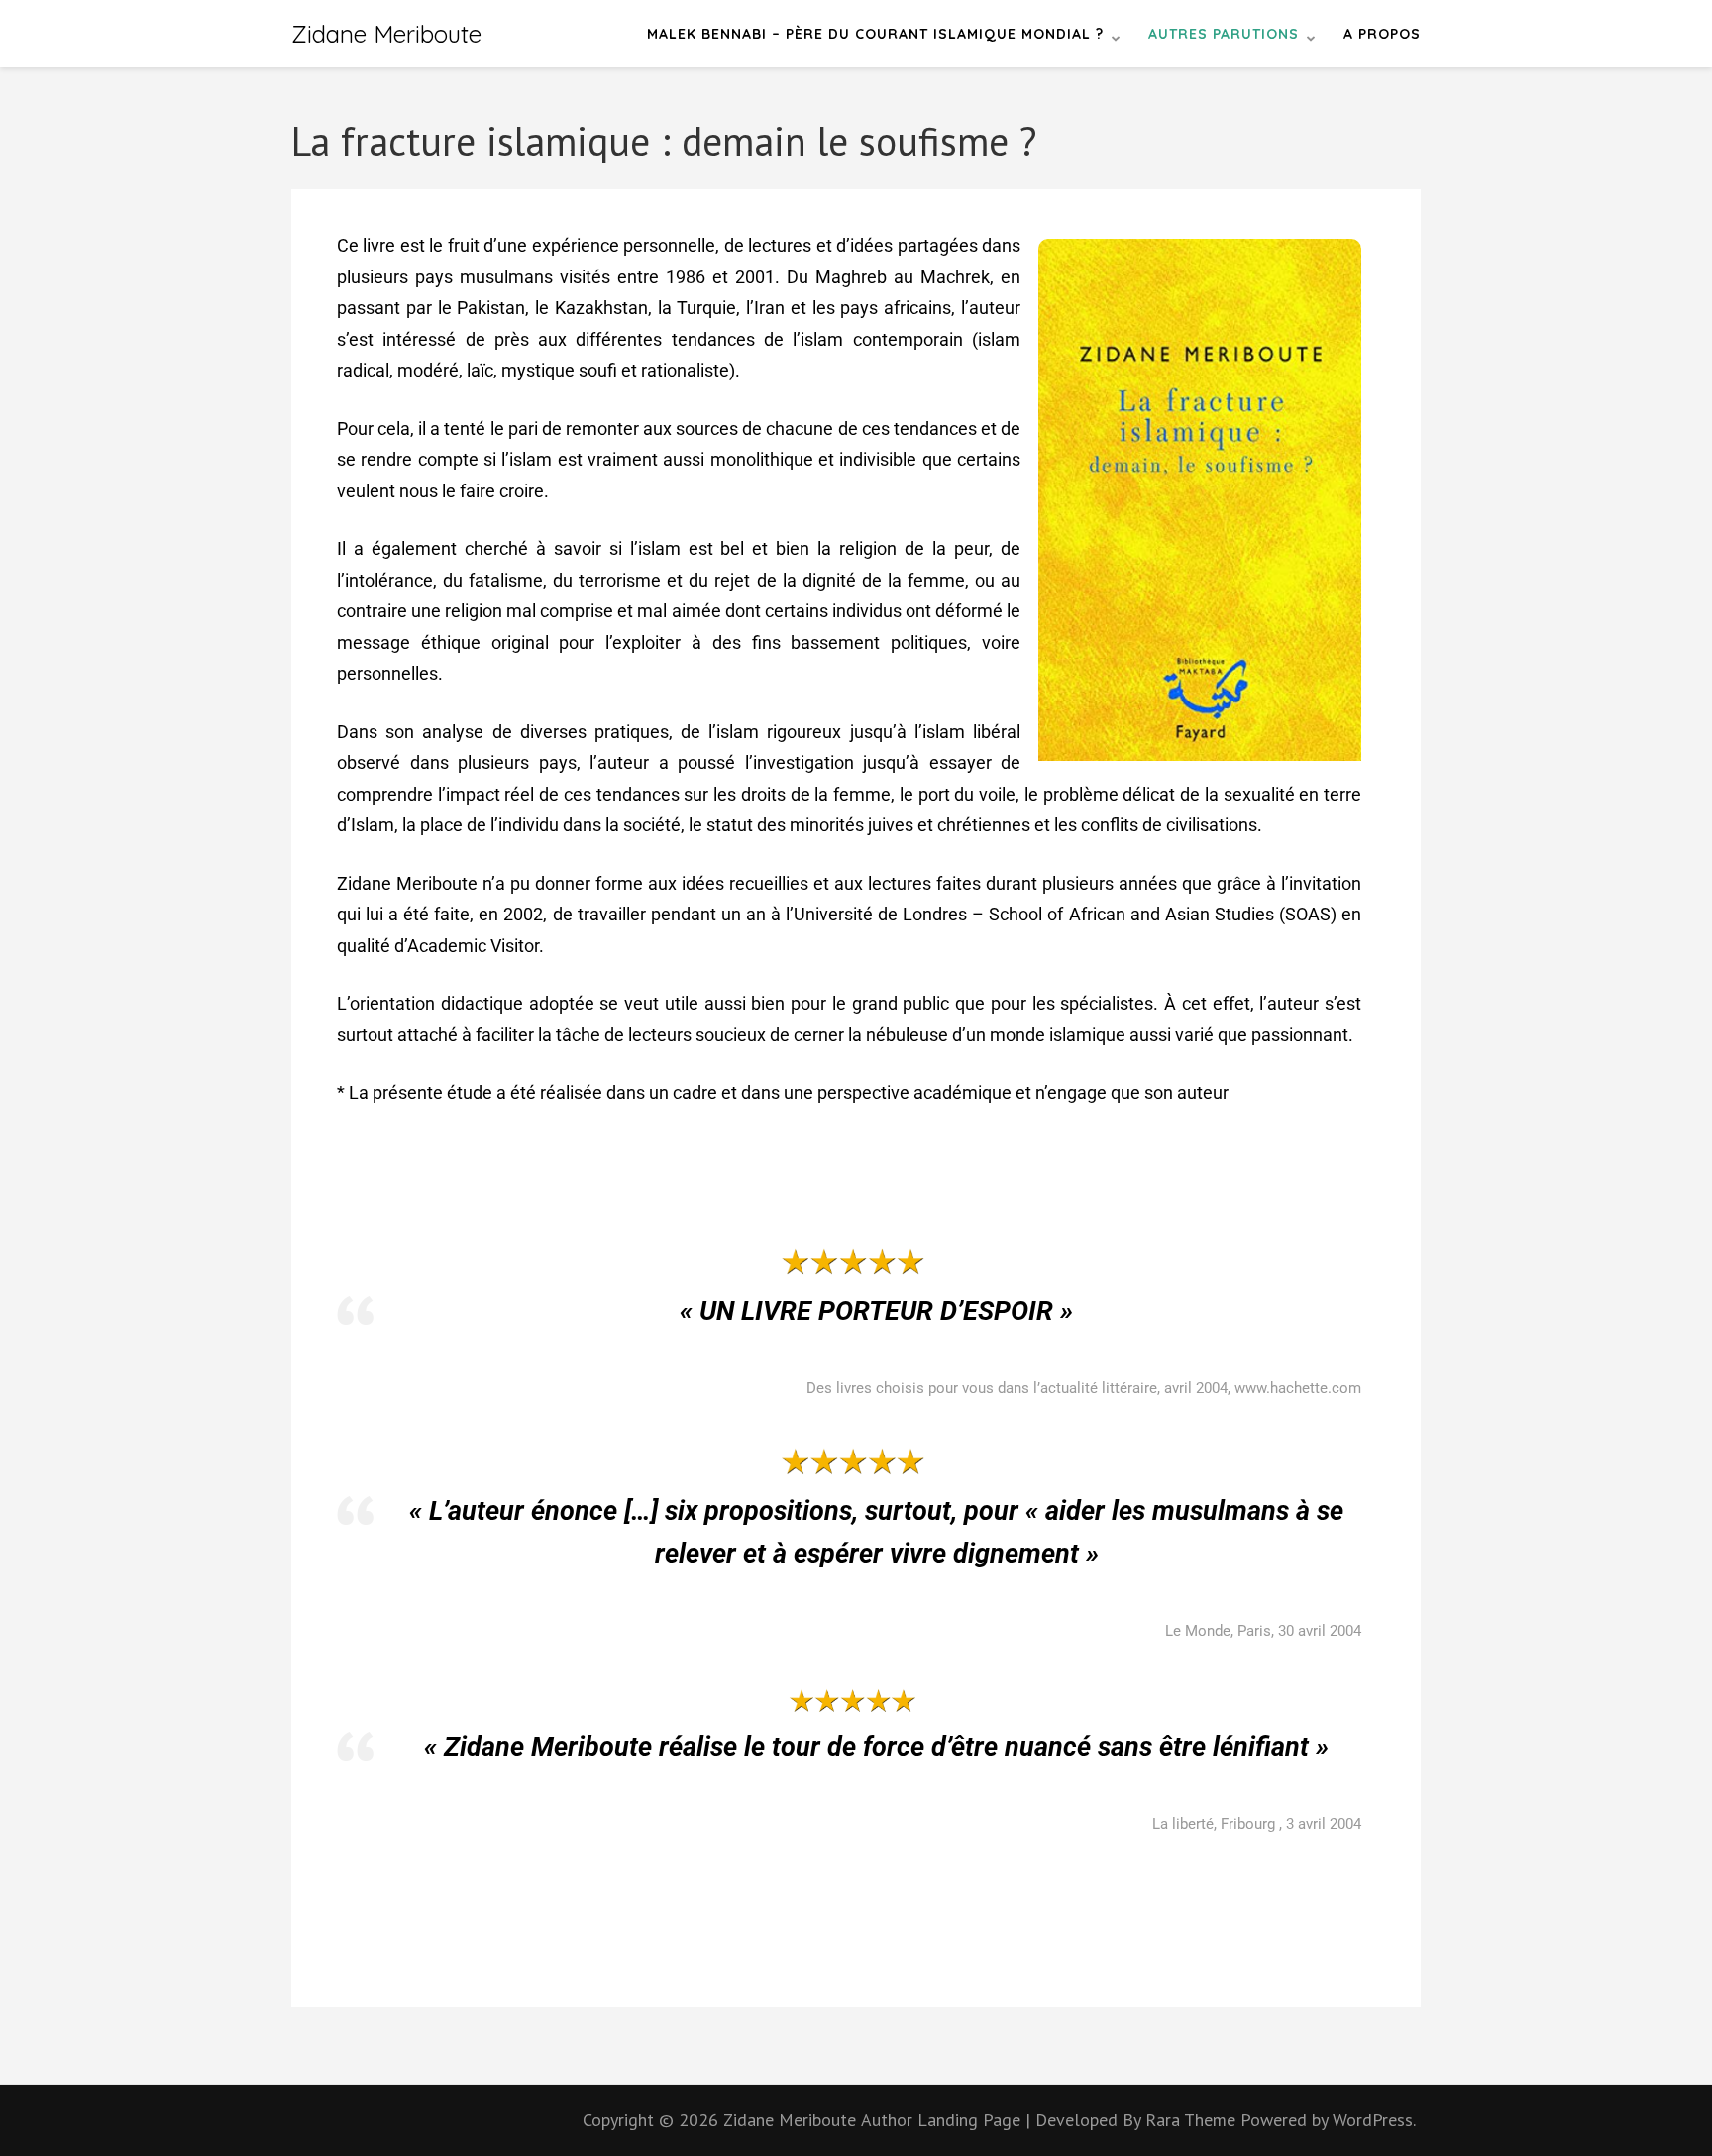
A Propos (1382, 34)
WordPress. (1374, 2120)
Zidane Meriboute (386, 34)
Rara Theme (1193, 2120)
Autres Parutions (1224, 34)
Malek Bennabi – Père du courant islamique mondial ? (875, 34)
